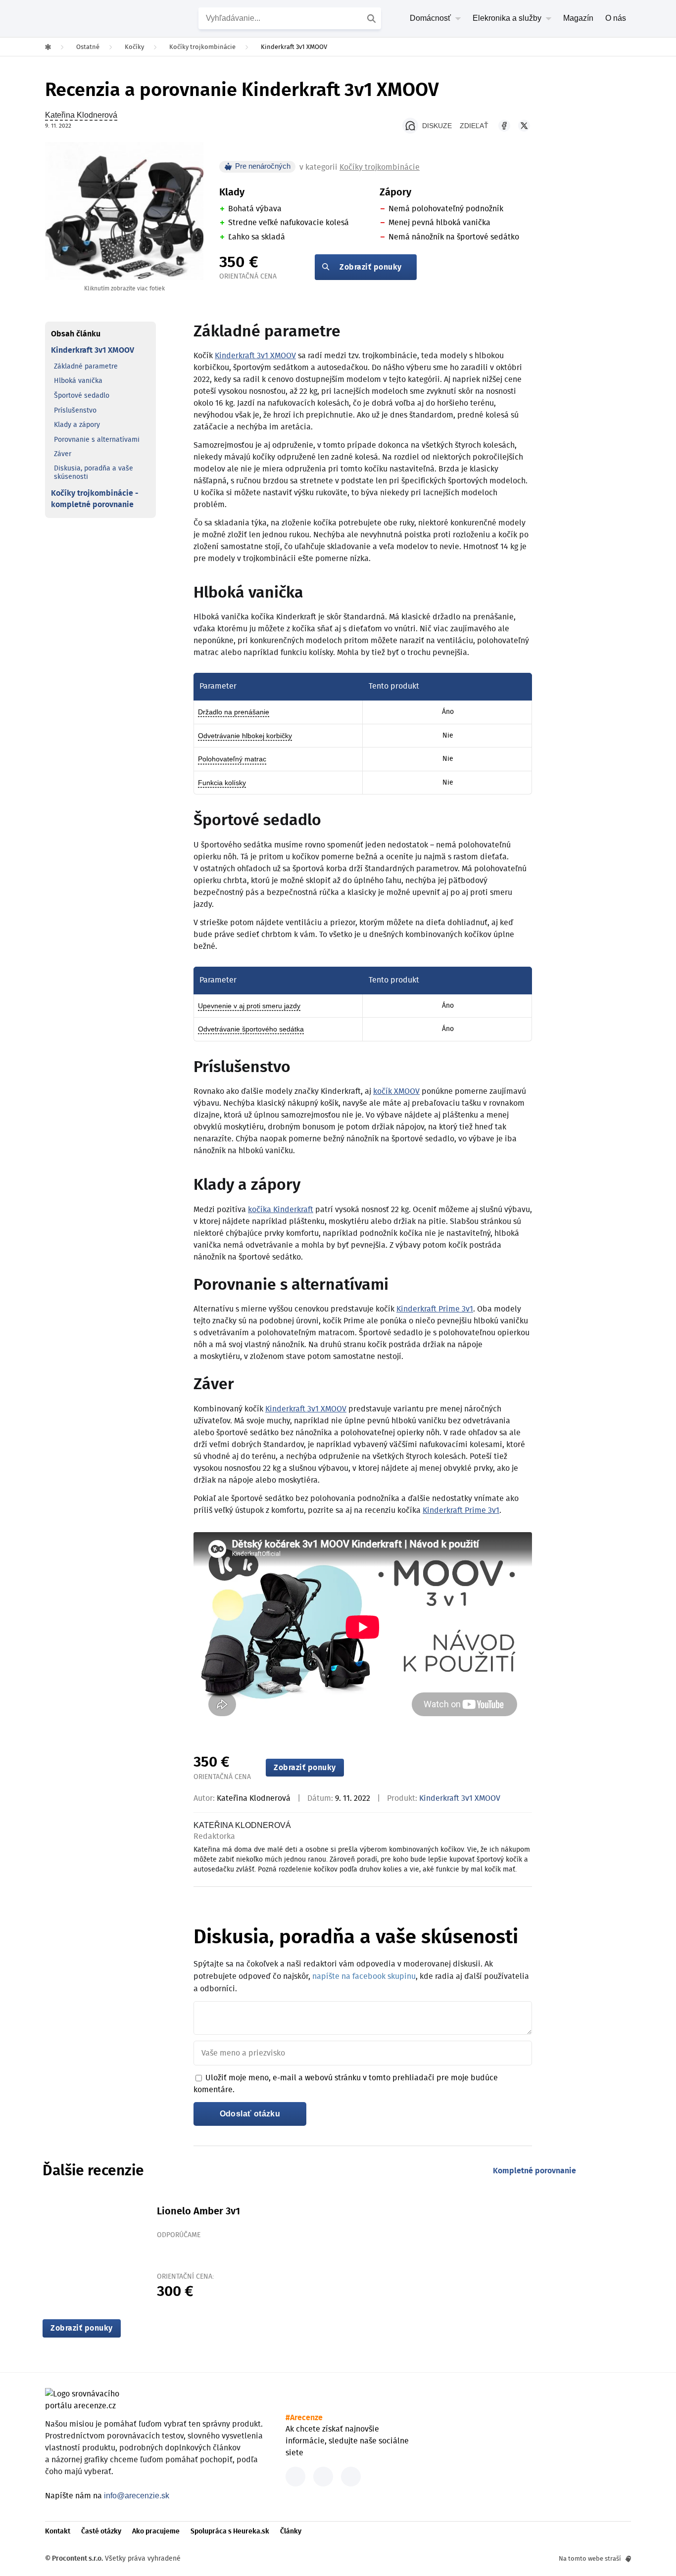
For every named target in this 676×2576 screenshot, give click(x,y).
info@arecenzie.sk (137, 2496)
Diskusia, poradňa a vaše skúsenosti (94, 472)
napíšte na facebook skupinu (364, 1976)
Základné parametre (86, 366)
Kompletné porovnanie (534, 2171)
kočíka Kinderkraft (281, 1210)
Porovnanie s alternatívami (97, 439)
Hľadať (373, 18)
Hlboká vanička (78, 381)
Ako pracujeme (156, 2531)
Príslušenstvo (75, 410)
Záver (63, 454)
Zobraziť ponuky (371, 267)
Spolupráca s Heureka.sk (230, 2531)
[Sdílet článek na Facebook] (504, 126)
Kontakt (58, 2531)
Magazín (578, 18)
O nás (616, 18)
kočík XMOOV (396, 1091)
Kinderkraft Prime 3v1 (435, 1309)
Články (291, 2531)
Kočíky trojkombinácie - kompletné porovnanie (95, 499)
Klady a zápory (77, 425)
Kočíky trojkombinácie (380, 167)
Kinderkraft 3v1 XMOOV (93, 350)
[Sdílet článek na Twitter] (524, 126)
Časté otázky (101, 2531)
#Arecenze (304, 2418)
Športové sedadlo (82, 395)
